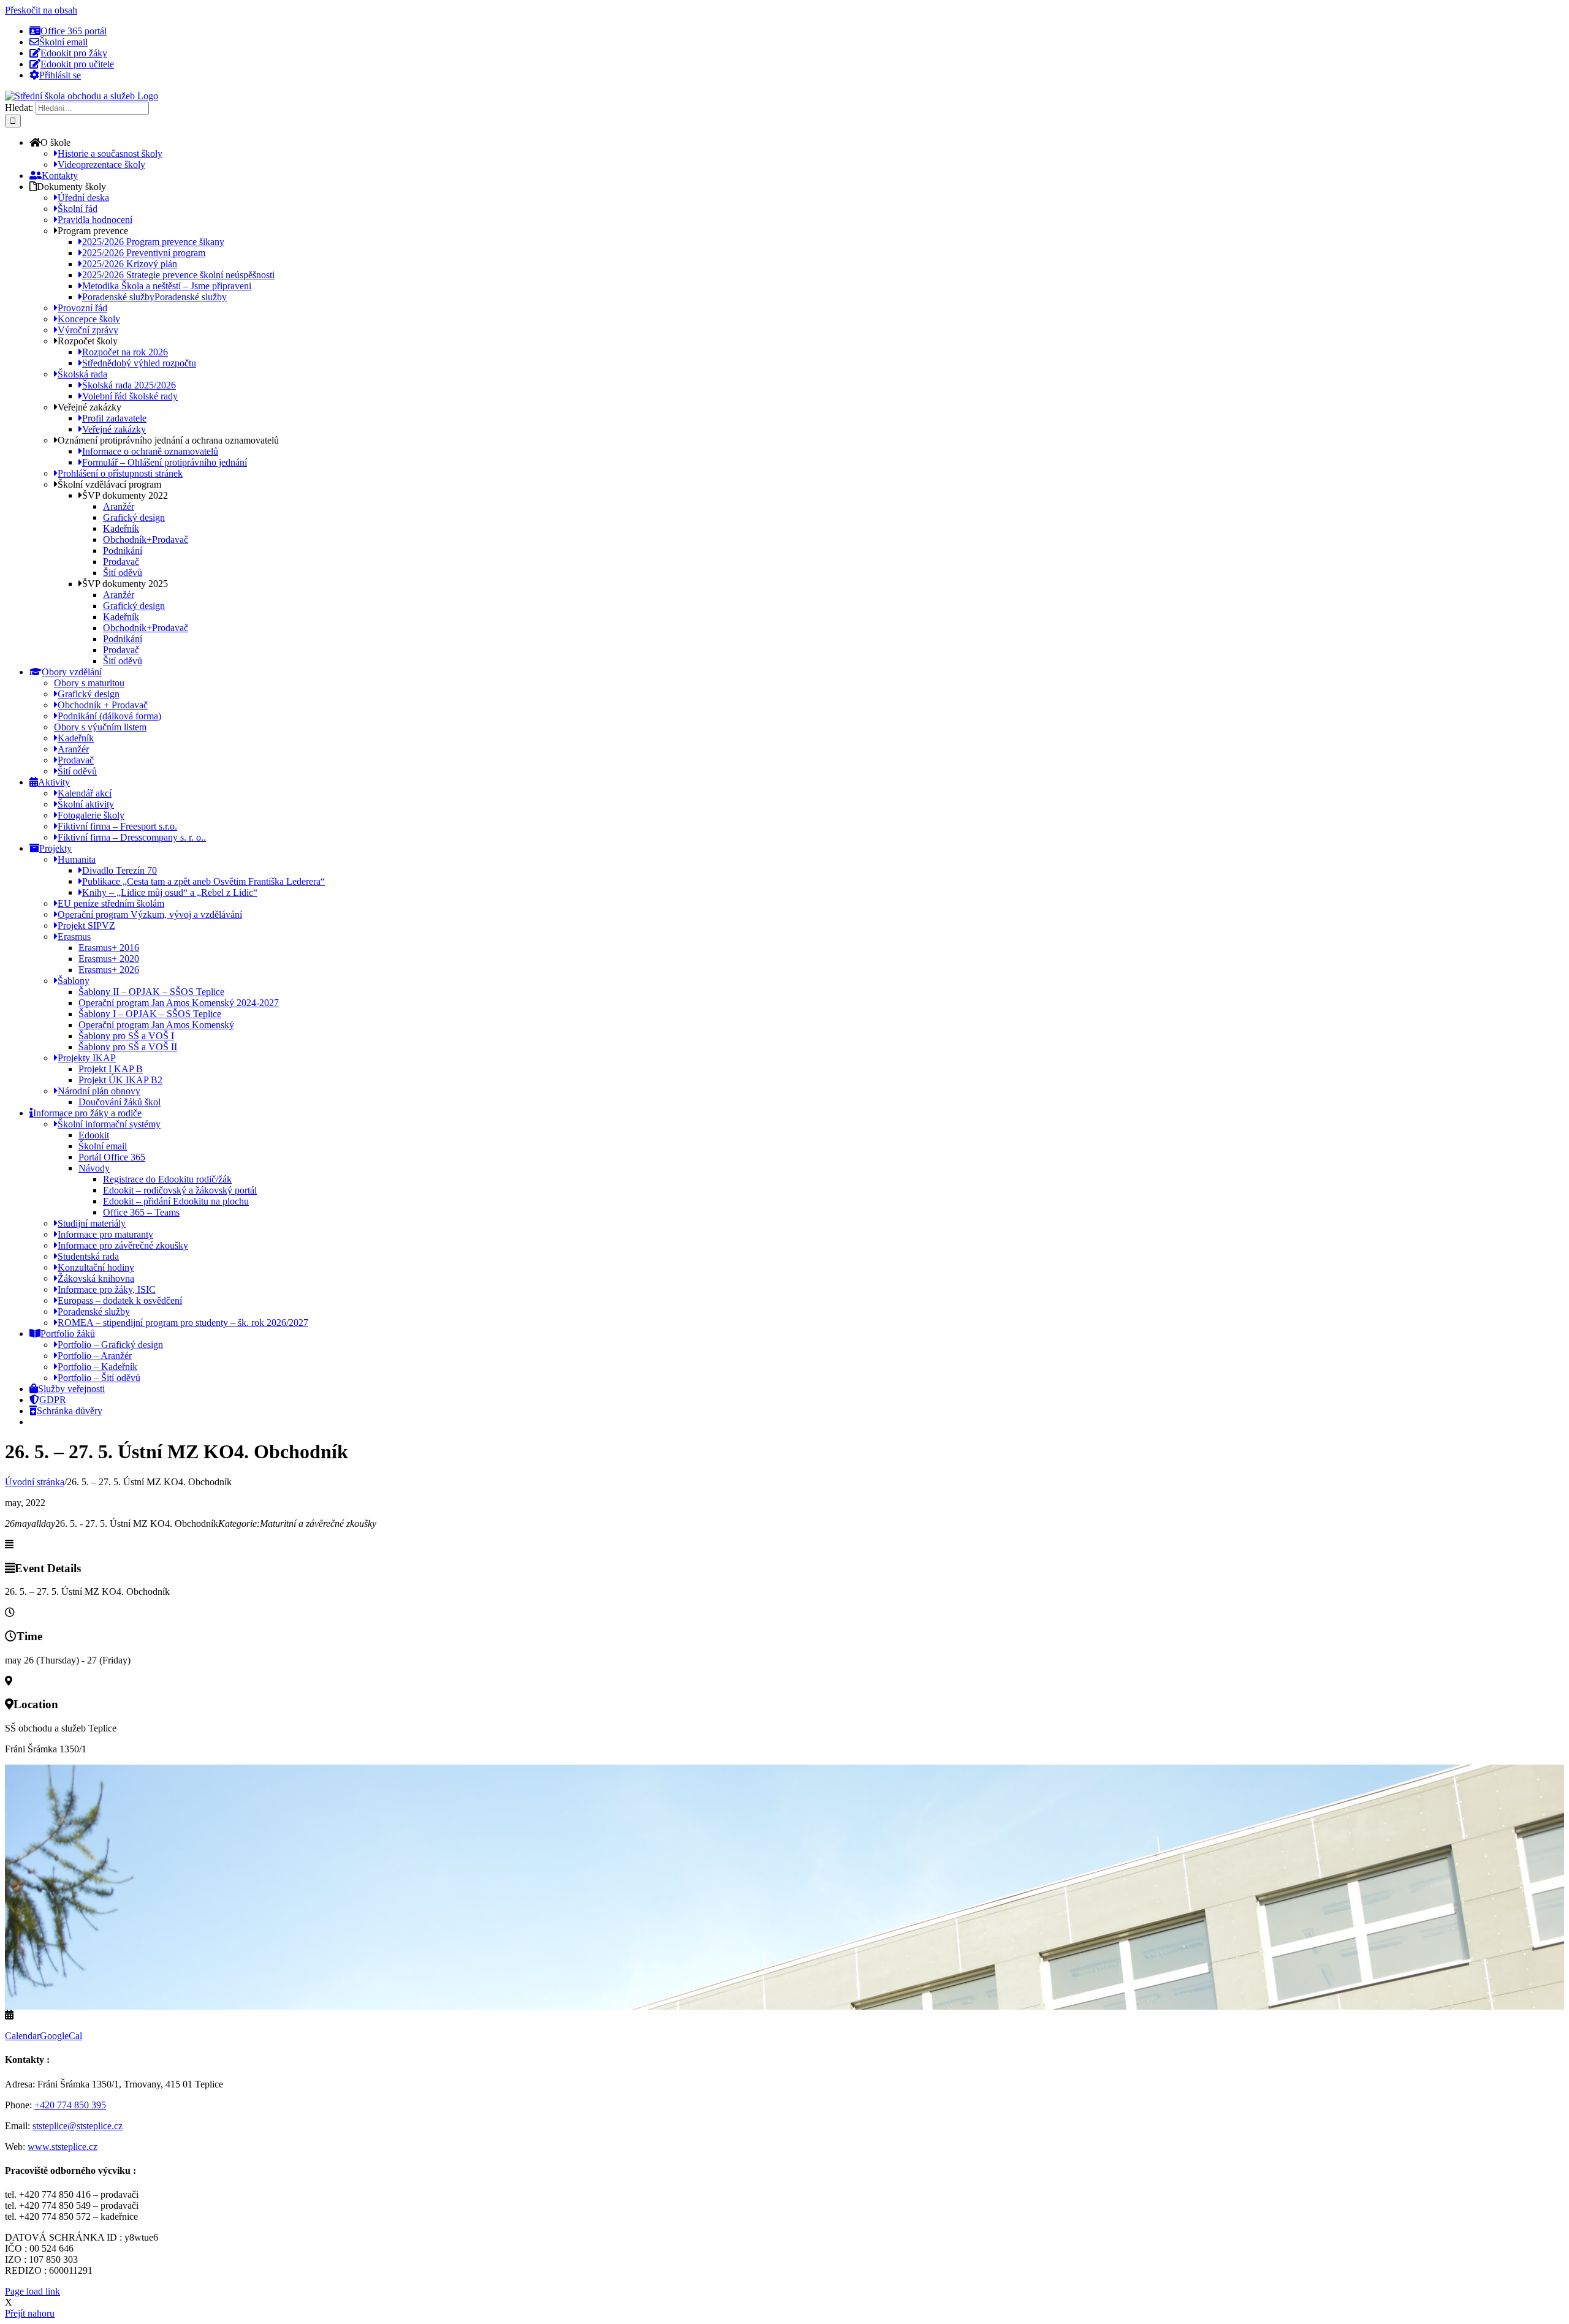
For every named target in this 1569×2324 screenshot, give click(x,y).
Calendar (22, 2036)
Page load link (32, 2291)
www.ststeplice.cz (63, 2147)
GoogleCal (61, 2036)
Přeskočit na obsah (41, 10)
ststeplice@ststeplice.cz (78, 2126)
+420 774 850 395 (70, 2105)
